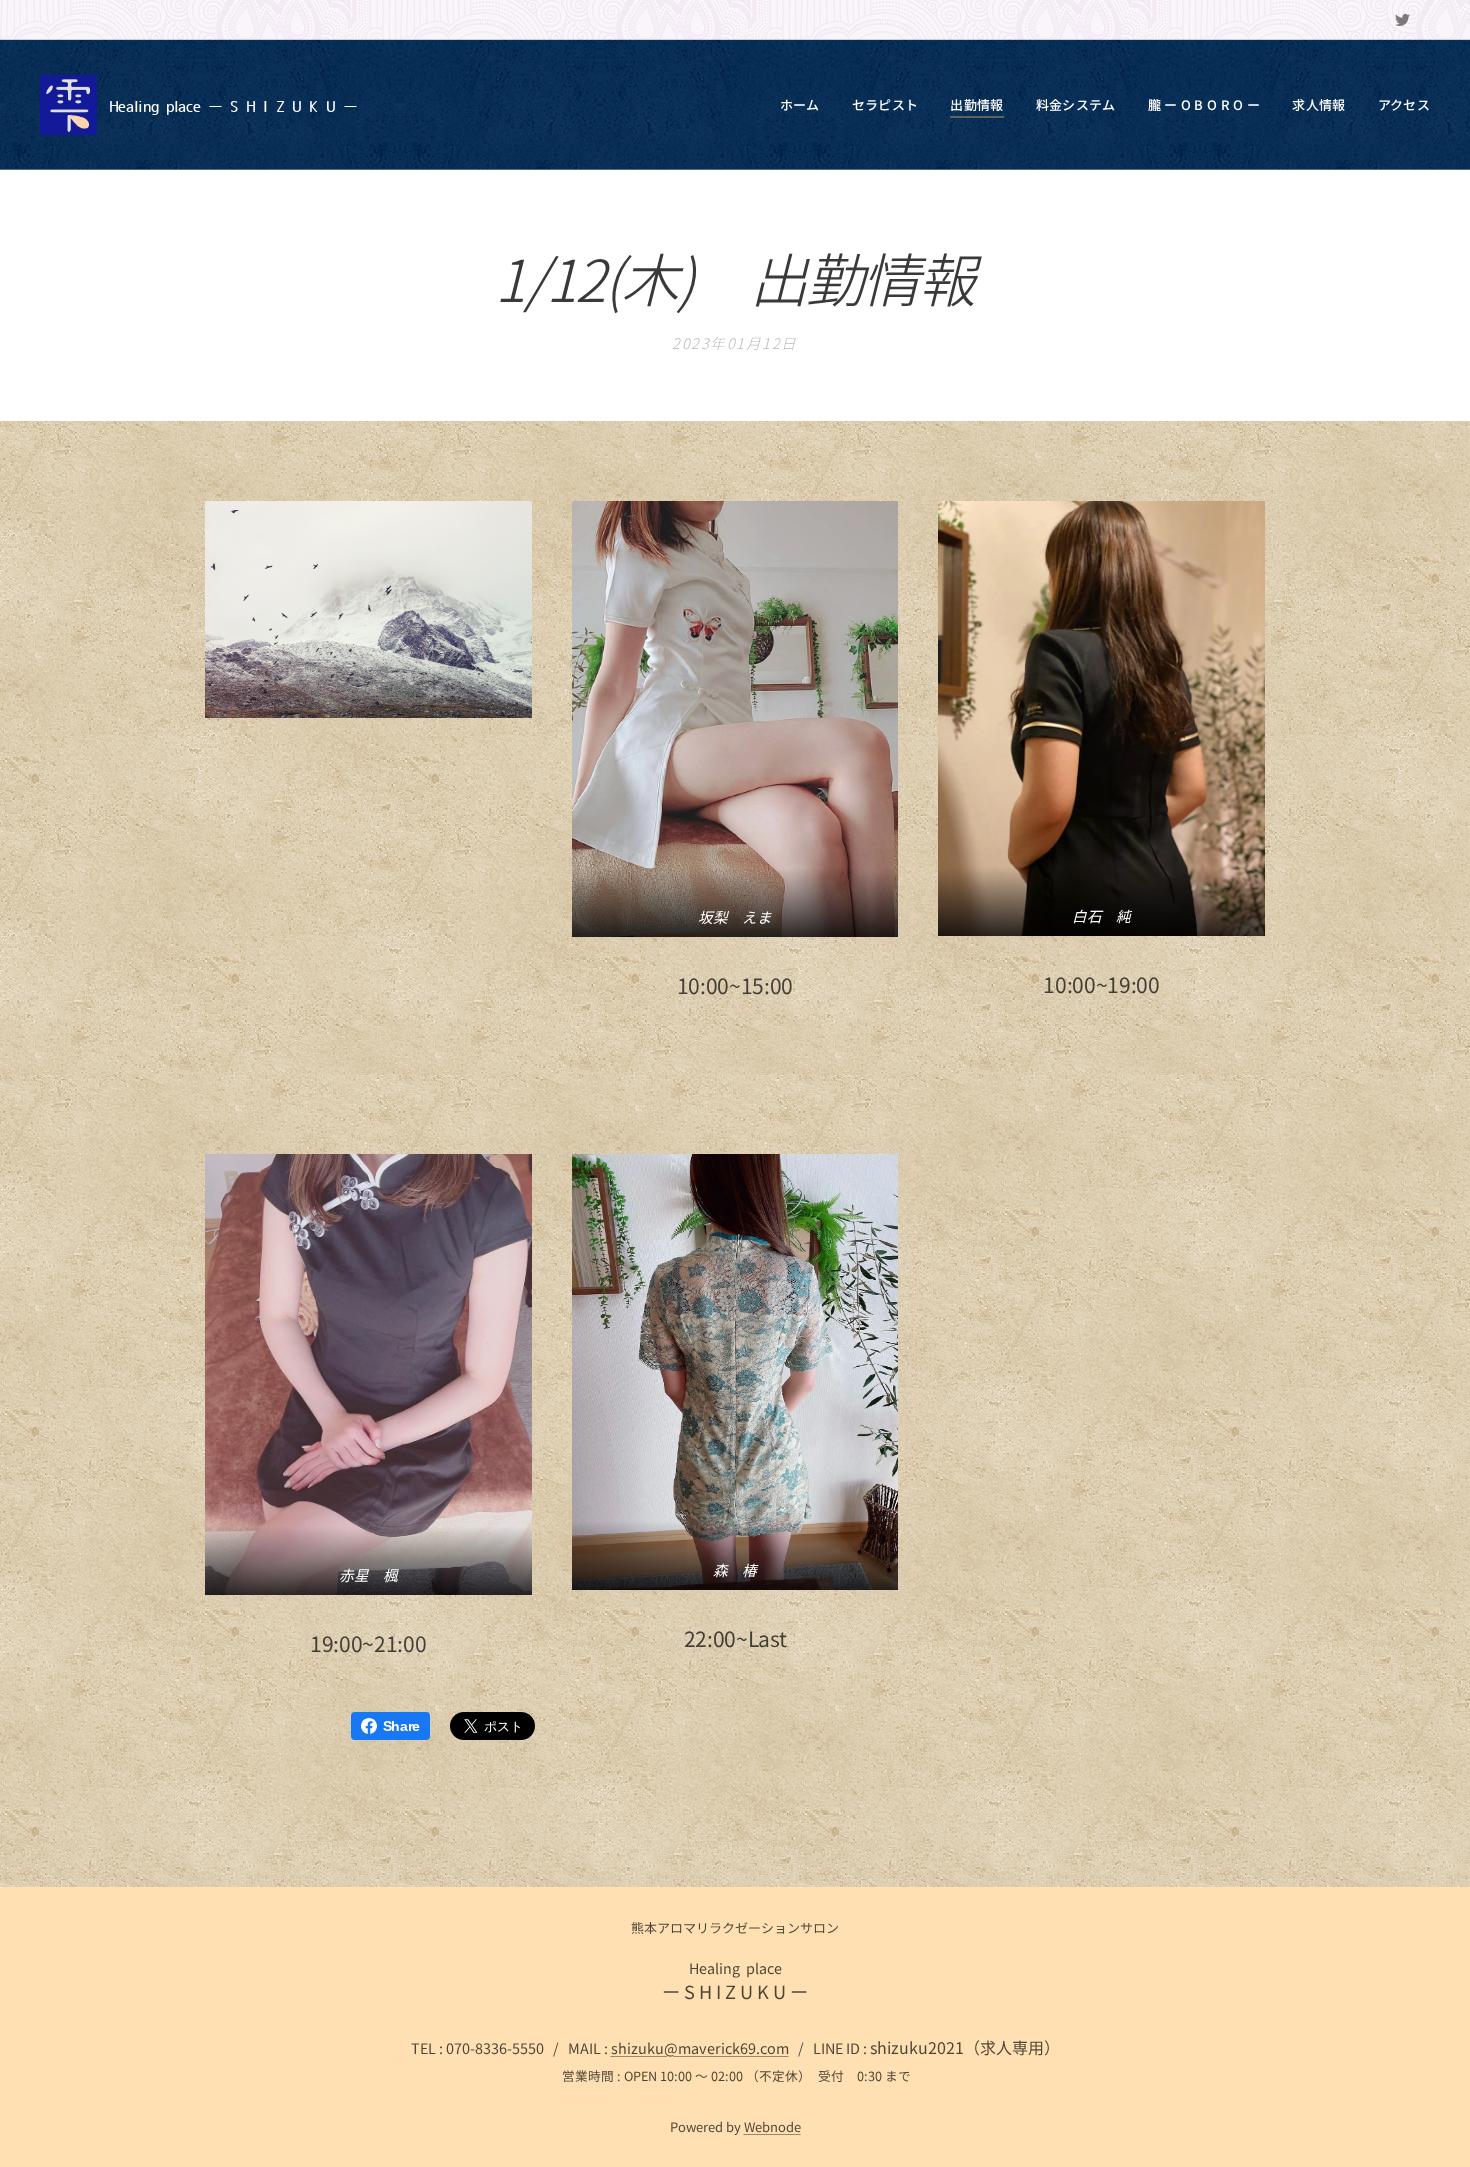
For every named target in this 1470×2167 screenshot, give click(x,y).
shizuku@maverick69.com (700, 2047)
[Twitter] (1402, 20)
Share (401, 1726)
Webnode (772, 2126)
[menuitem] (805, 105)
